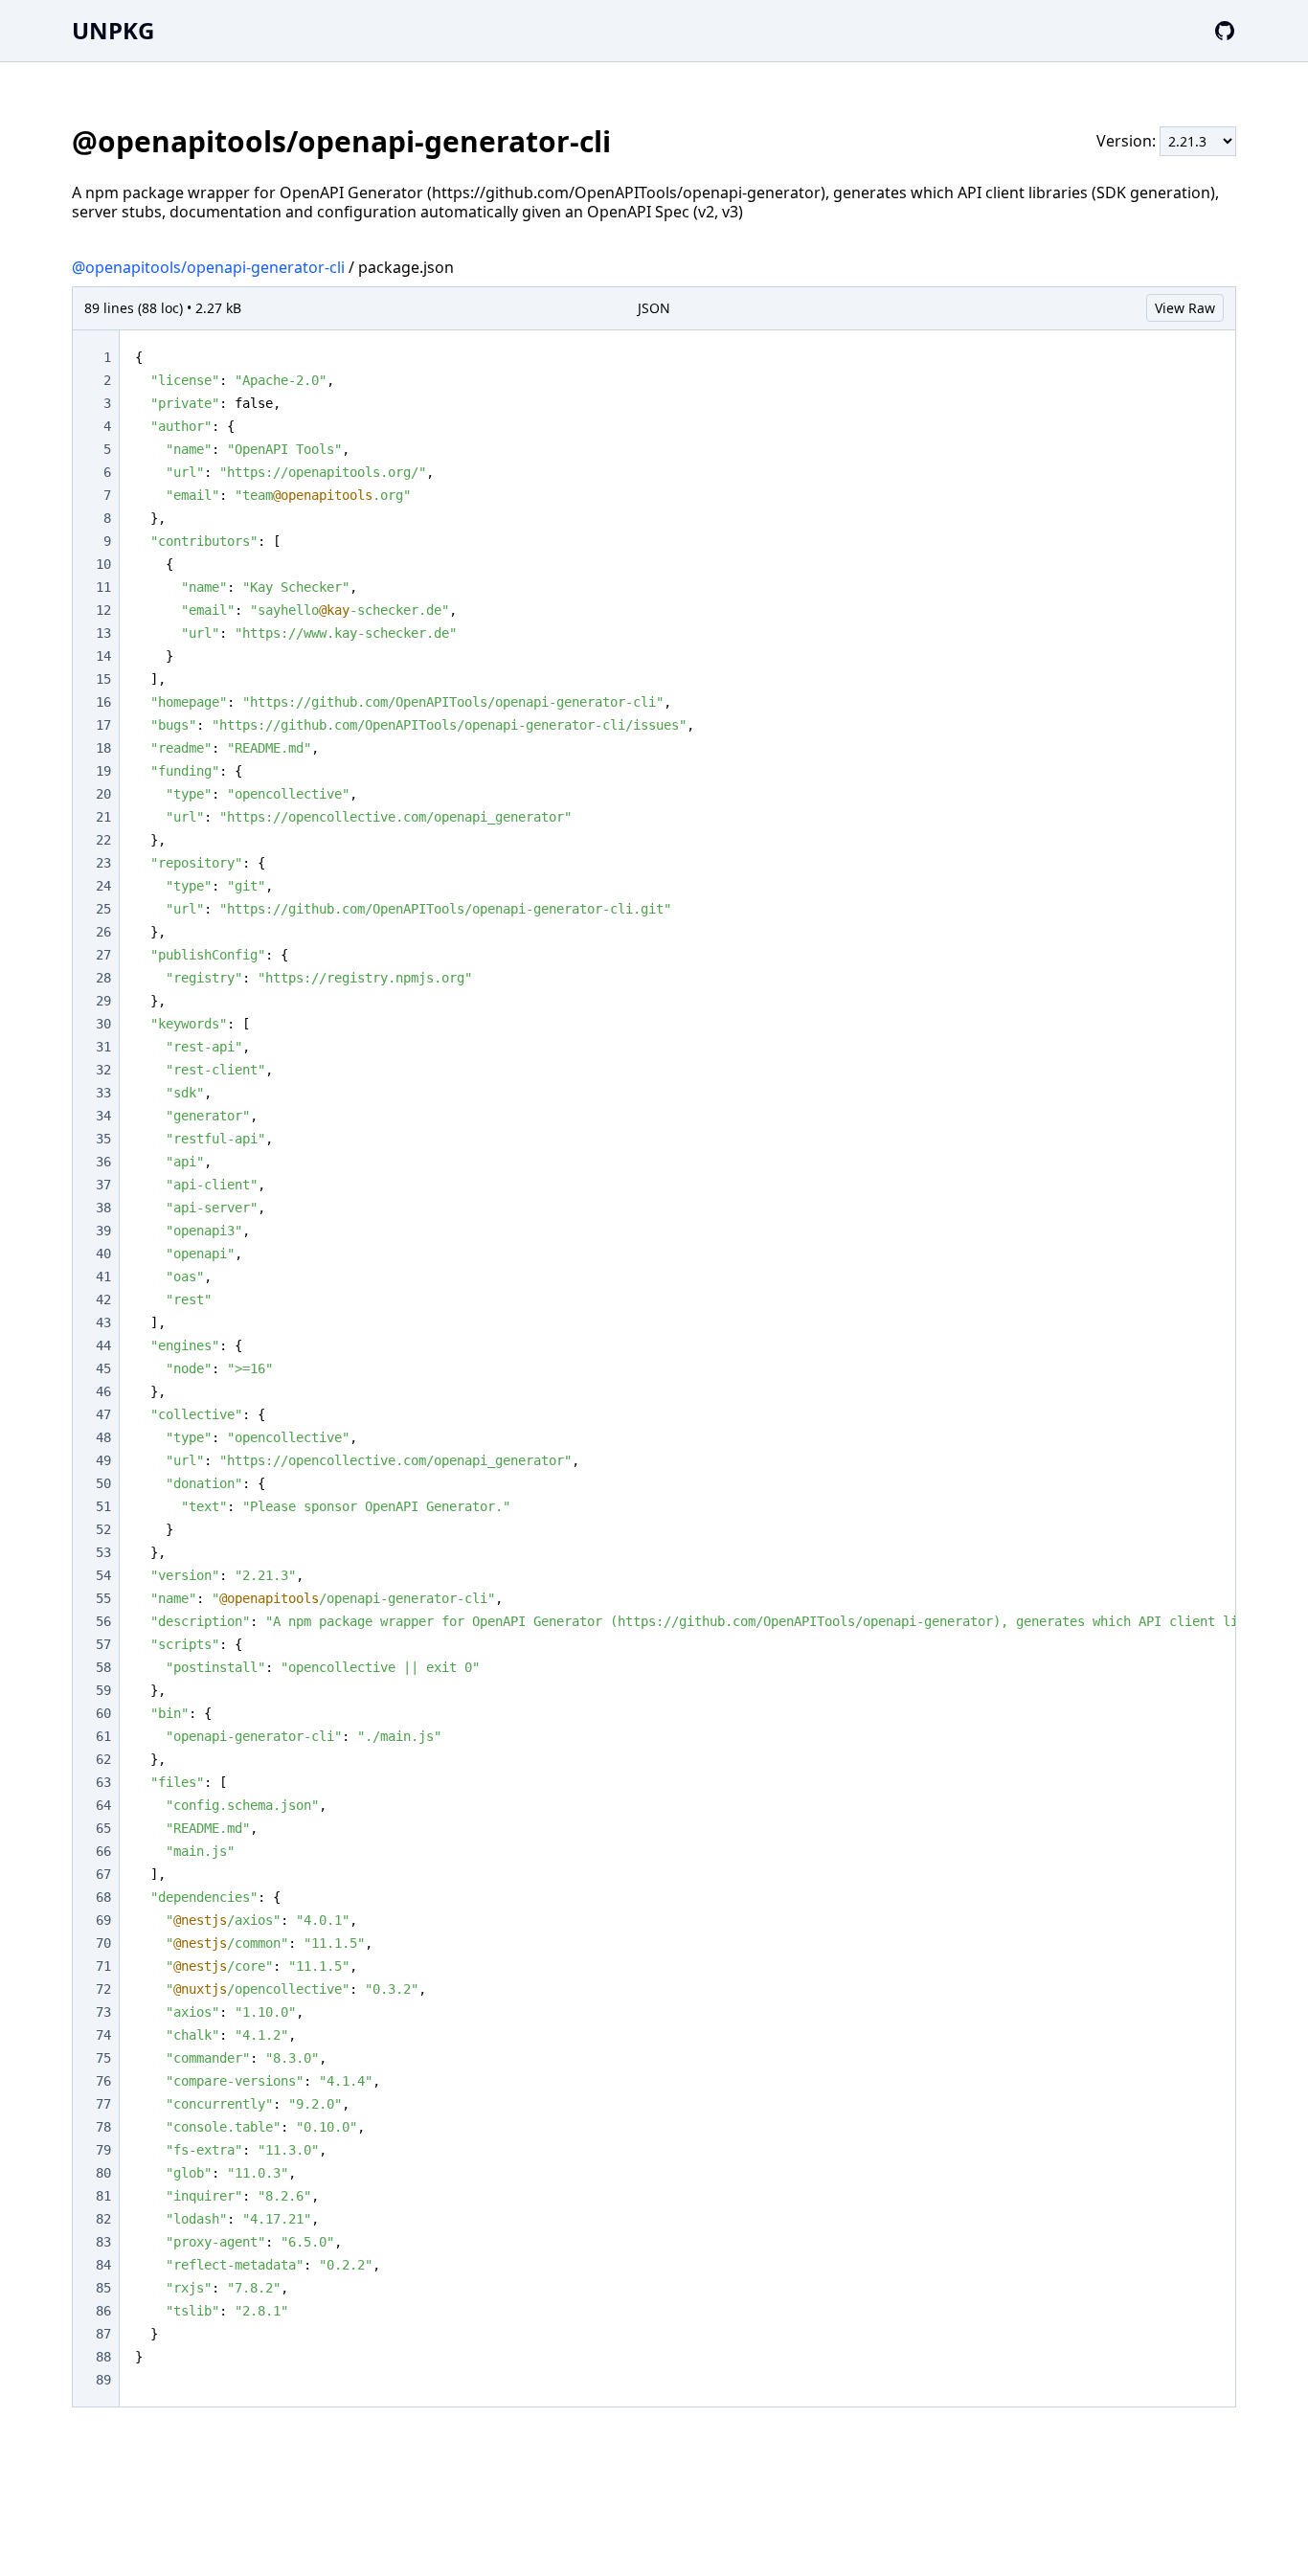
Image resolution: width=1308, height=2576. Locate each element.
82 (103, 2219)
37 (103, 1185)
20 (103, 794)
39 (103, 1231)
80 (103, 2173)
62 (103, 1759)
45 (103, 1368)
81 (103, 2196)
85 (103, 2288)
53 (103, 1552)
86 (103, 2311)
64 (103, 1805)
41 (103, 1277)
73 (103, 2012)
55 (103, 1598)
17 (103, 725)
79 (103, 2150)
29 (103, 1001)
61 (103, 1736)
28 (103, 978)
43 (103, 1322)
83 (103, 2242)
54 (103, 1575)
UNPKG (113, 30)
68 (103, 1897)
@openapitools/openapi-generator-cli (208, 267)
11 (103, 587)
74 (103, 2035)
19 (103, 771)
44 (103, 1345)
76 (103, 2081)
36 (103, 1162)
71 (103, 1966)
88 (103, 2357)
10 (103, 564)
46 (103, 1391)
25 (103, 909)
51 (103, 1506)
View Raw (1185, 308)
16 (103, 702)
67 (103, 1874)
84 (103, 2265)
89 (103, 2380)
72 (103, 1989)
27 (103, 955)
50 (103, 1483)
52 (103, 1529)
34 (103, 1116)
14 (103, 656)
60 (103, 1713)
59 (103, 1690)
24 (103, 886)
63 (103, 1782)
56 (103, 1621)
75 (103, 2058)
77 (103, 2104)
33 (103, 1093)
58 (103, 1667)
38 (103, 1208)
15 (103, 679)
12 (103, 610)
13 (103, 633)
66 (103, 1851)
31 (103, 1047)
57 (103, 1644)
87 (103, 2334)
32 (103, 1070)
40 (103, 1254)
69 (103, 1920)
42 (103, 1299)
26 (103, 932)
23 (103, 863)
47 (103, 1414)
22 (103, 840)
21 (103, 817)
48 (103, 1437)
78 (103, 2127)
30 (103, 1024)
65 (103, 1828)
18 (103, 748)
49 (103, 1460)
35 (103, 1139)
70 (103, 1943)
